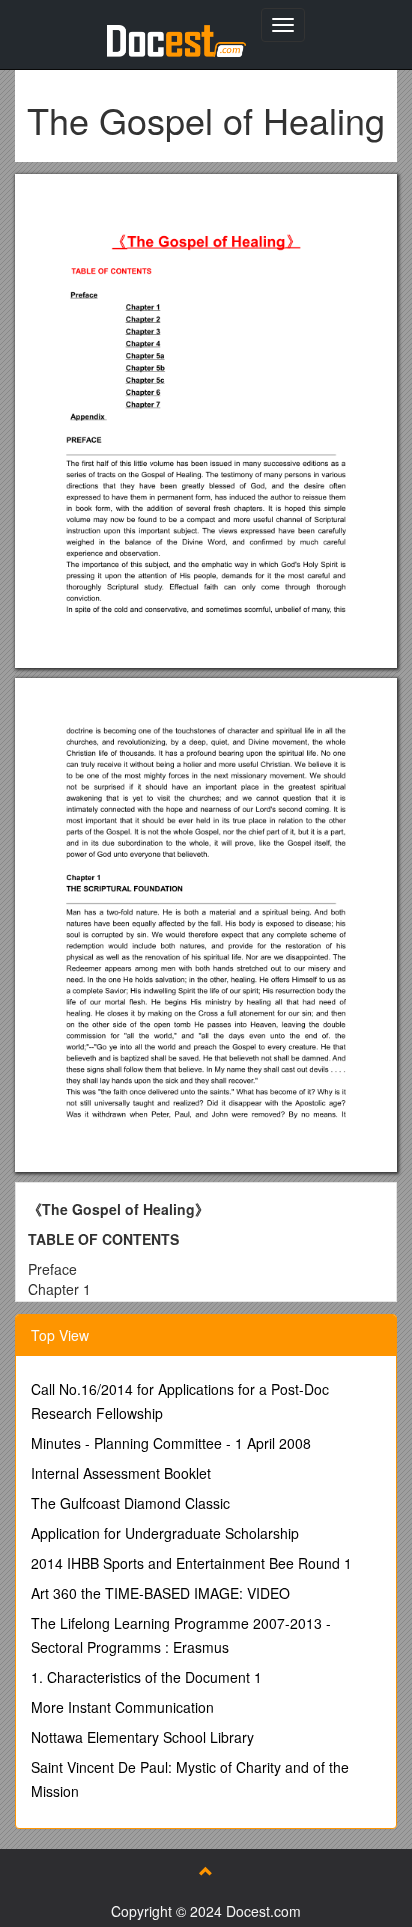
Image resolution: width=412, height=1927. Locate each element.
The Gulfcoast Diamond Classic (130, 1503)
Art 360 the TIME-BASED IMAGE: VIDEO (160, 1593)
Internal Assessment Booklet (121, 1473)
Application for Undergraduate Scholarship (165, 1533)
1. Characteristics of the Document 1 (146, 1677)
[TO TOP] (206, 1871)
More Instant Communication (122, 1707)
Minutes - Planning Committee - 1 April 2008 (171, 1443)
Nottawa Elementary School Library (142, 1737)
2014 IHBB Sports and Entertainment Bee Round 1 (191, 1563)
